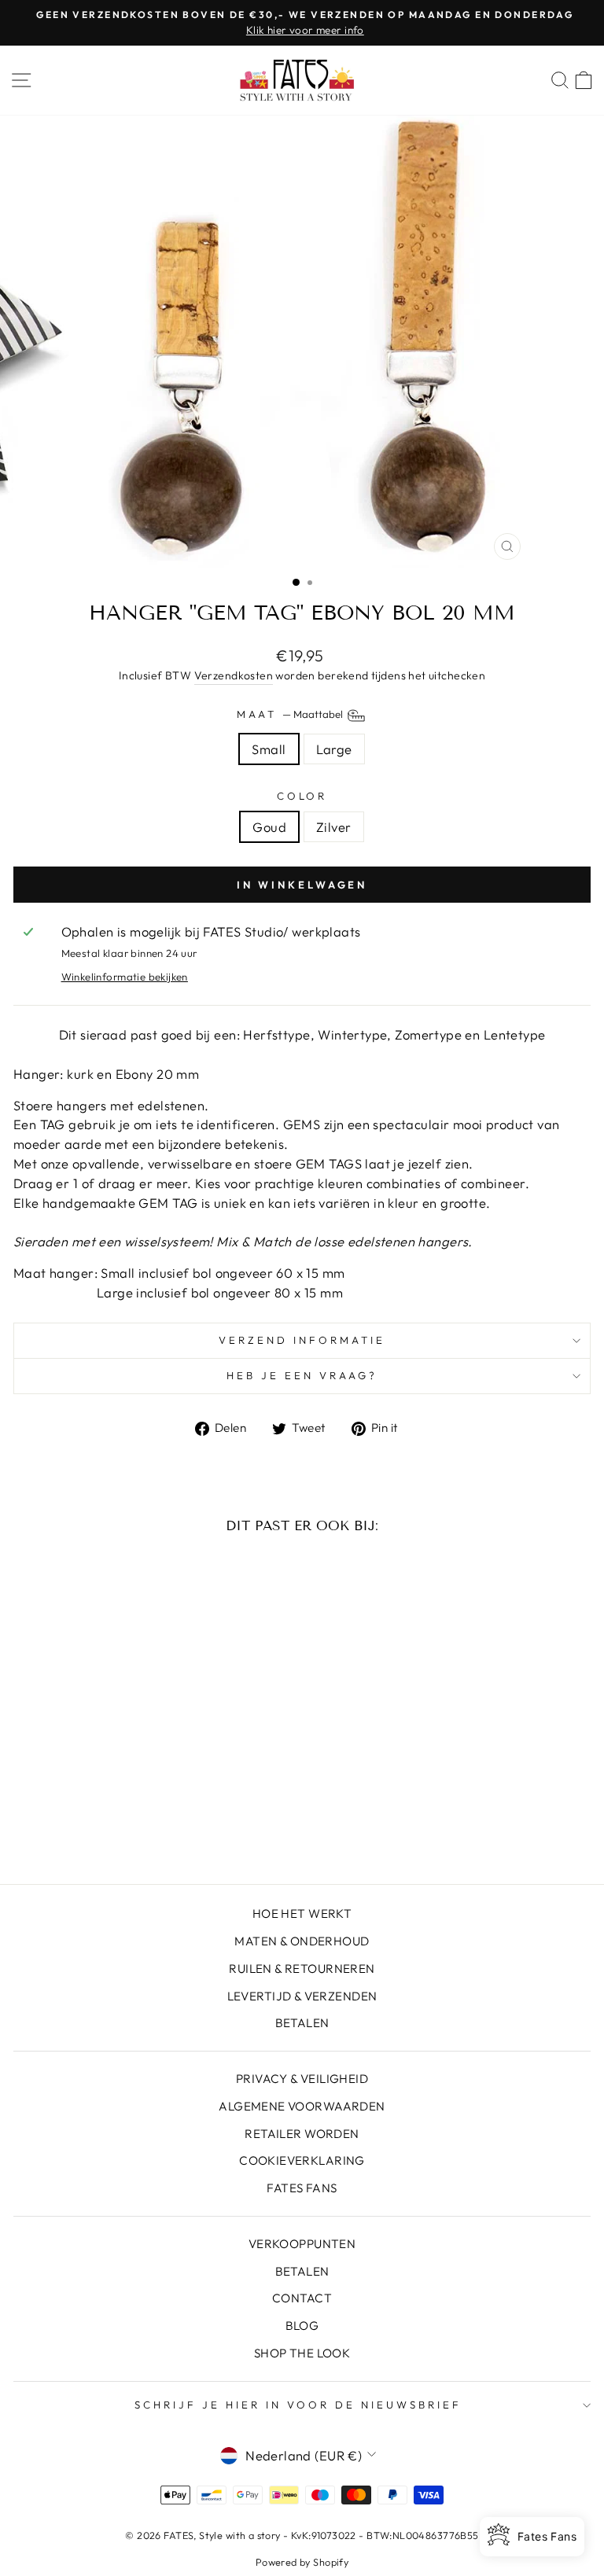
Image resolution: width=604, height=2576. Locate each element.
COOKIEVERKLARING (302, 2160)
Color (302, 796)
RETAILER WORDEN (302, 2134)
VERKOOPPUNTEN (302, 2244)
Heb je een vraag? (302, 1375)
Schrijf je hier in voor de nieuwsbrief (298, 2405)
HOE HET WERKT (302, 1914)
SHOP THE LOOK (302, 2353)
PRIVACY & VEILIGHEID (302, 2079)
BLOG (302, 2326)
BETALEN (302, 2023)
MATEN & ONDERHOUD (302, 1941)
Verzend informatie (302, 1340)
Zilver (333, 827)
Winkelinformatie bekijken (125, 977)
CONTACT (302, 2298)
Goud (269, 827)
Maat (291, 714)
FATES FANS (302, 2188)
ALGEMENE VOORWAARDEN (302, 2106)
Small (269, 749)
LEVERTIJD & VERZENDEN (302, 1996)
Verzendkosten (234, 675)
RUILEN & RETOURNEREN (302, 1969)
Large (334, 749)
